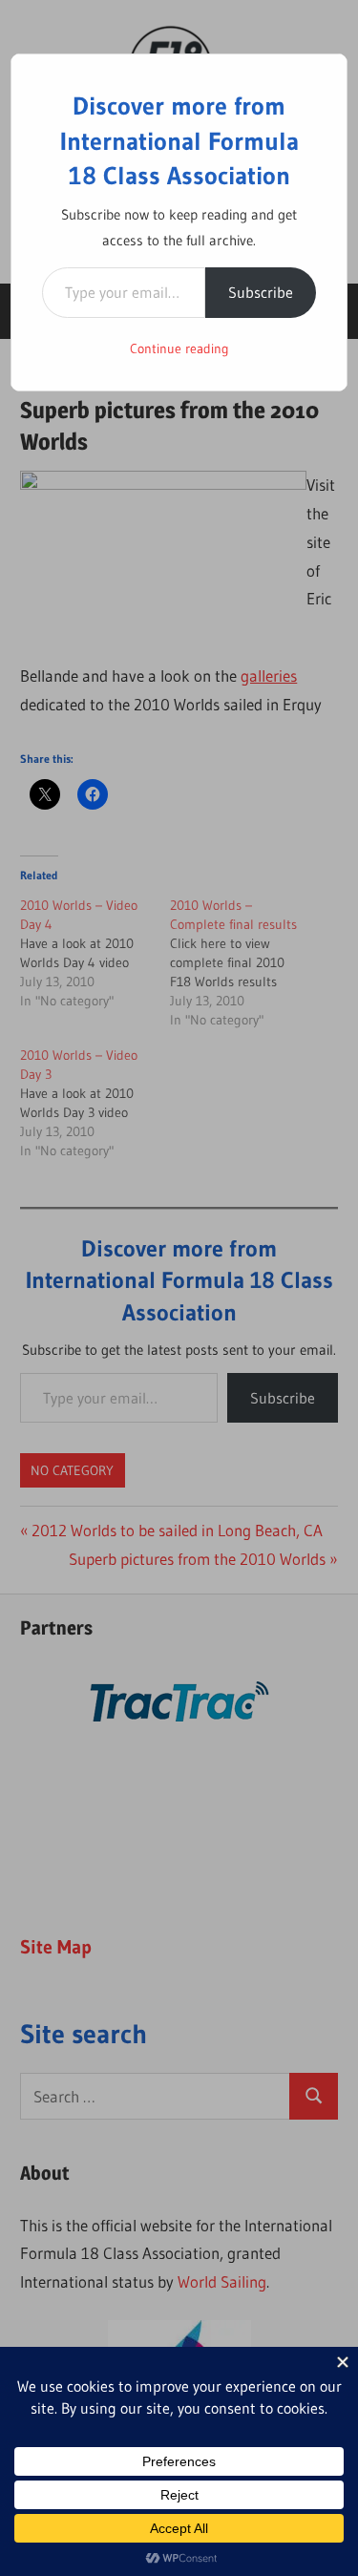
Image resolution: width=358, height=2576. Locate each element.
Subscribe (261, 292)
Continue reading (179, 348)
